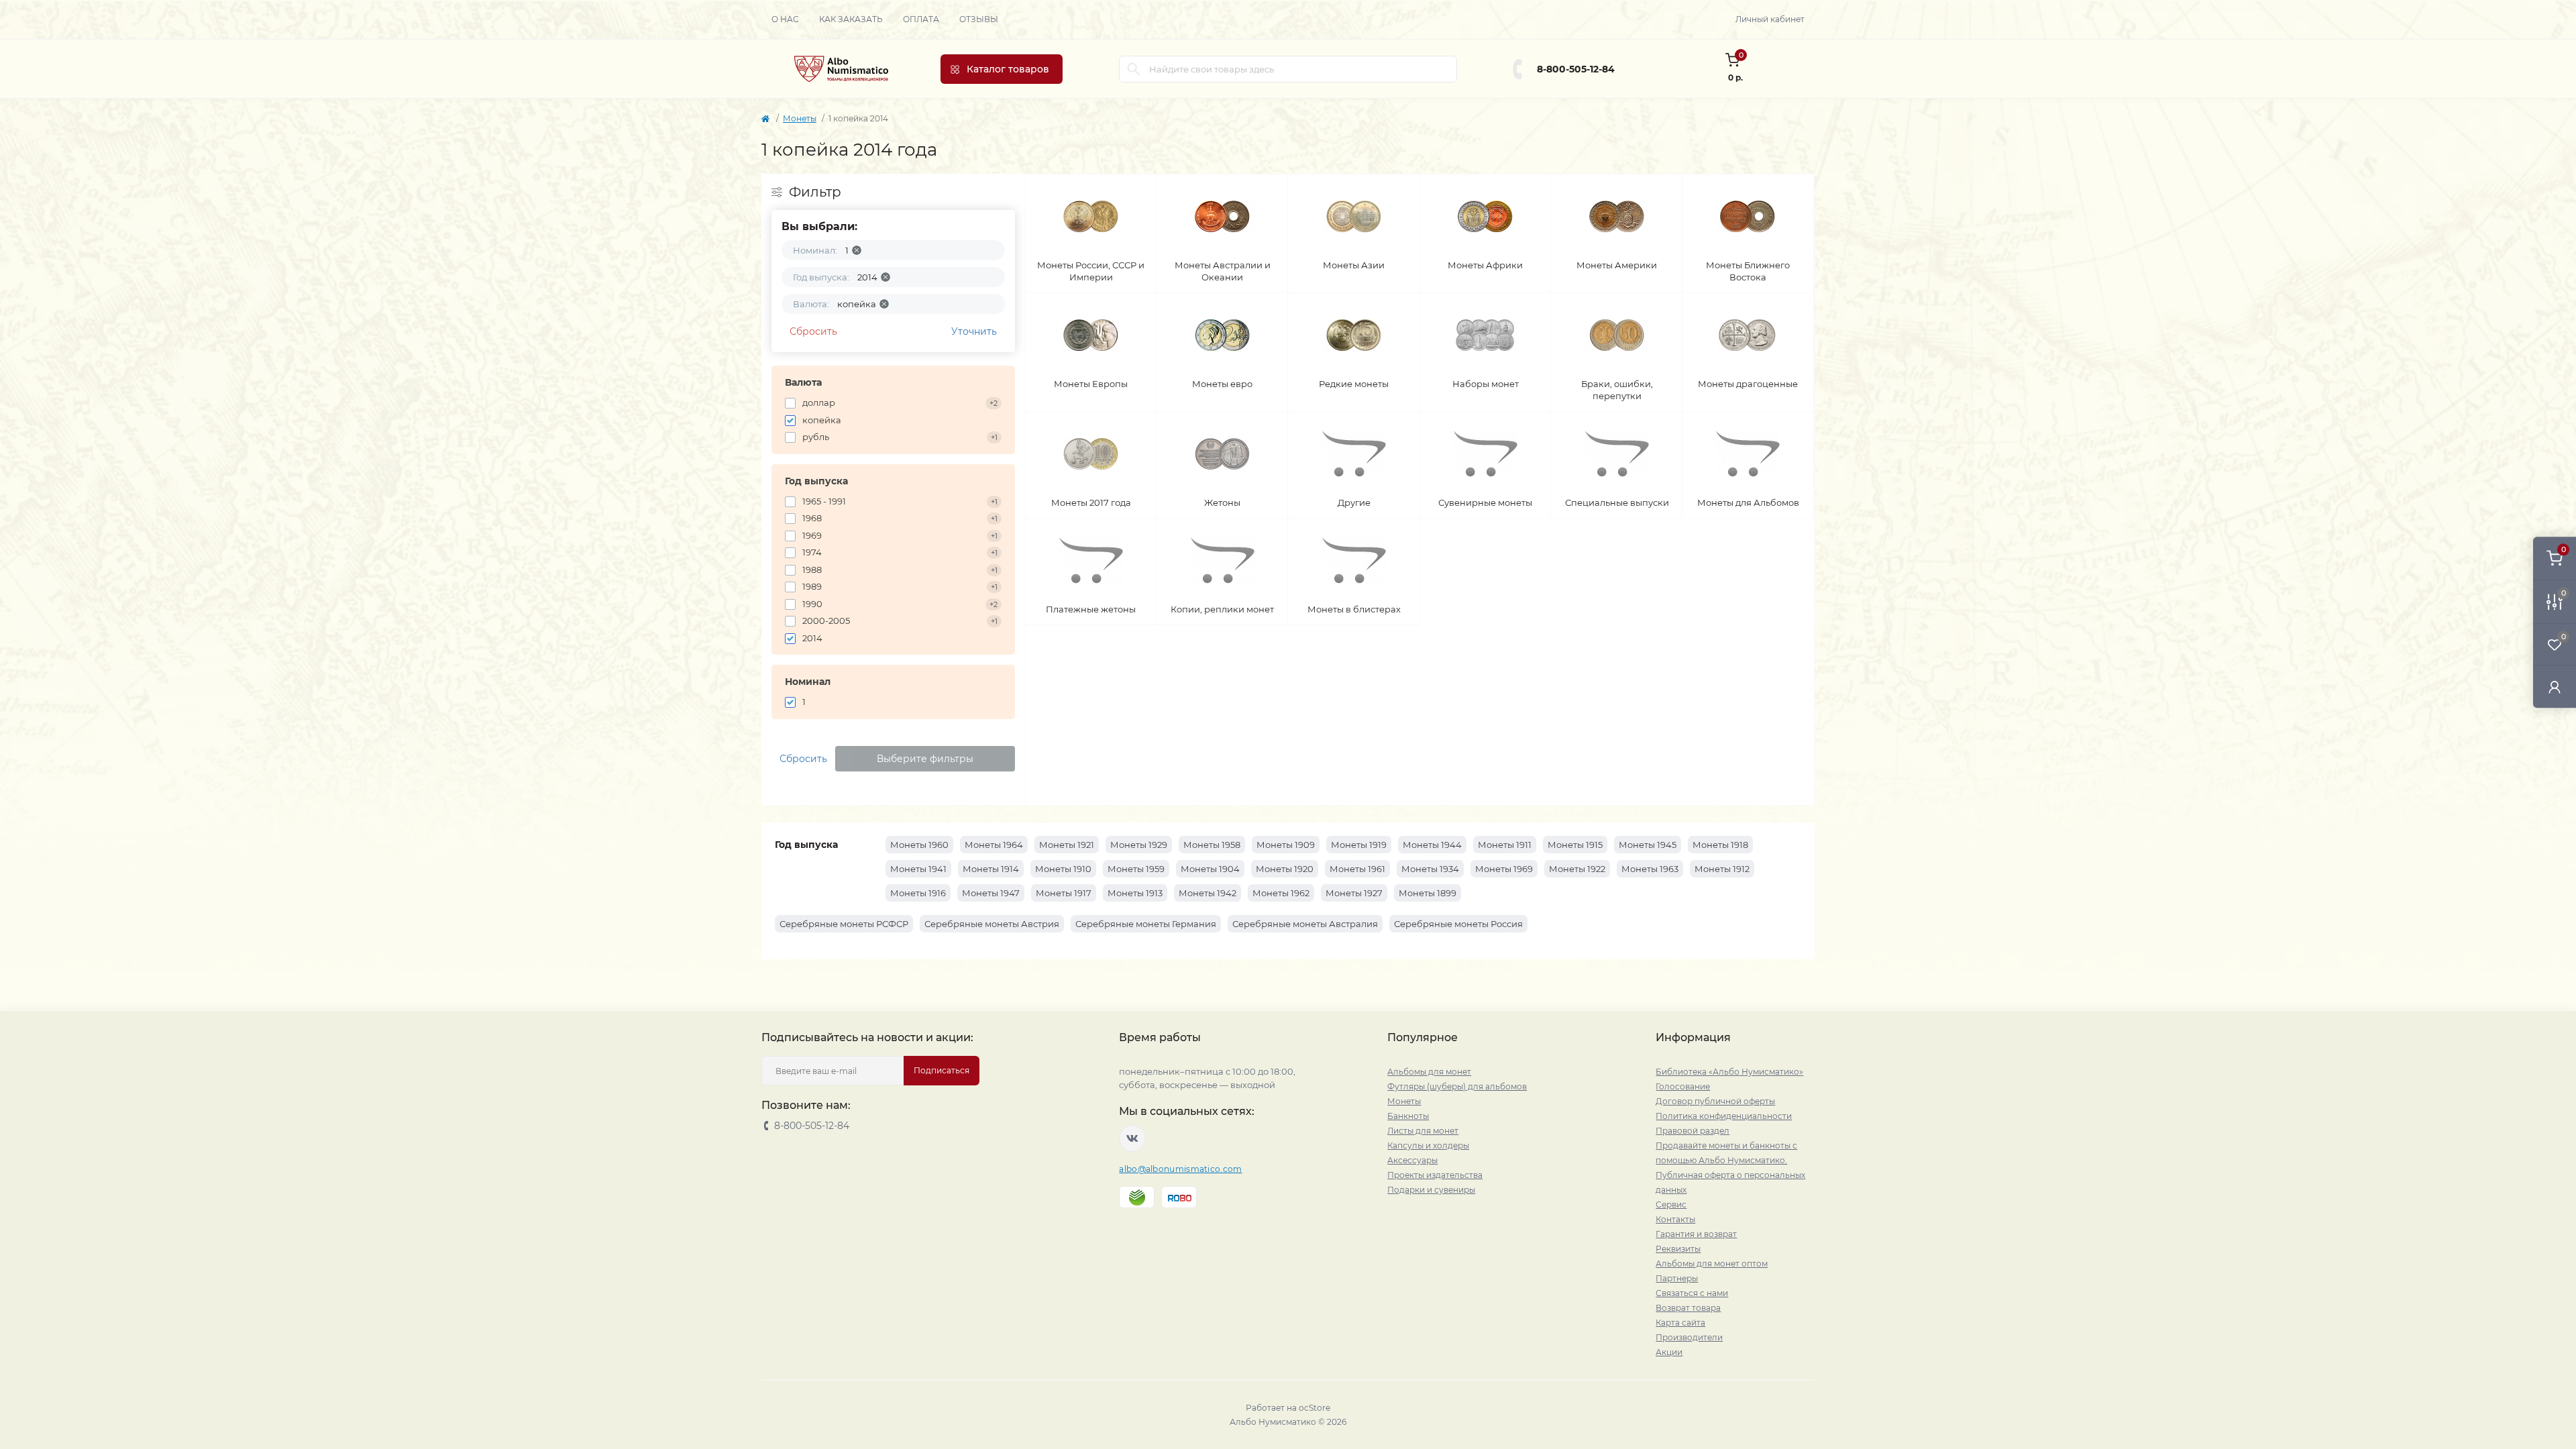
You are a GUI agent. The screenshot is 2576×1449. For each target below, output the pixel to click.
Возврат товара (1688, 1308)
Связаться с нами (1692, 1293)
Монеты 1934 (1430, 869)
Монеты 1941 (918, 869)
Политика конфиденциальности (1724, 1116)
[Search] (1134, 69)
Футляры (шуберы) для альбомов (1457, 1086)
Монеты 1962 (1281, 893)
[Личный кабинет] (2555, 687)
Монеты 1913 (1135, 893)
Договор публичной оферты (1715, 1101)
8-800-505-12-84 (1576, 69)
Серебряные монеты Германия (1146, 924)
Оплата (921, 19)
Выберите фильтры (925, 759)
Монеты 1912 (1722, 869)
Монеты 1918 (1720, 845)
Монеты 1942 (1207, 893)
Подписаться (942, 1070)
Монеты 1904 (1210, 869)
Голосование (1683, 1086)
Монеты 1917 (1064, 893)
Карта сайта (1680, 1323)
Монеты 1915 (1575, 845)
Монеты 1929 (1139, 845)
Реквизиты (1678, 1249)
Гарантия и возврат (1696, 1234)
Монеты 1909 (1286, 845)
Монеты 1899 (1428, 893)
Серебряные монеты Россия (1458, 924)
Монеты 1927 (1354, 893)
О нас (785, 19)
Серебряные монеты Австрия (992, 924)
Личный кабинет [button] (1770, 19)
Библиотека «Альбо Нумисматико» (1729, 1072)
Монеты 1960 (919, 845)
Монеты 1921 (1067, 845)
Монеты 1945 (1648, 845)
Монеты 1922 (1577, 869)
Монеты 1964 (994, 845)
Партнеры (1677, 1278)
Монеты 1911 (1505, 845)
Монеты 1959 (1136, 869)
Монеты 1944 (1432, 845)
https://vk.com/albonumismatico (1132, 1138)
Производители (1689, 1337)
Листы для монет (1423, 1131)
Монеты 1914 (991, 869)
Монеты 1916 (918, 893)
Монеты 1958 (1212, 845)
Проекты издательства (1435, 1175)
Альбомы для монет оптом (1712, 1264)
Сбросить (813, 331)
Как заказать (851, 19)
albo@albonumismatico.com (1180, 1169)
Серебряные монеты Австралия (1305, 924)
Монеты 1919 (1359, 845)
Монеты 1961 (1357, 869)
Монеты (800, 118)
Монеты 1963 (1650, 869)
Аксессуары (1412, 1160)
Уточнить (974, 331)
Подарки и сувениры (1431, 1190)
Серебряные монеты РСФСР (844, 924)
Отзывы (979, 19)
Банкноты (1408, 1116)
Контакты (1675, 1219)
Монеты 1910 (1063, 869)
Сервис (1671, 1204)
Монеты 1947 (991, 893)
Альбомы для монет (1429, 1072)
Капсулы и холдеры (1428, 1145)
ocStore (1314, 1408)
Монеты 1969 (1504, 869)
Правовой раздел (1693, 1131)
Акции (1669, 1352)
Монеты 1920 (1285, 869)
